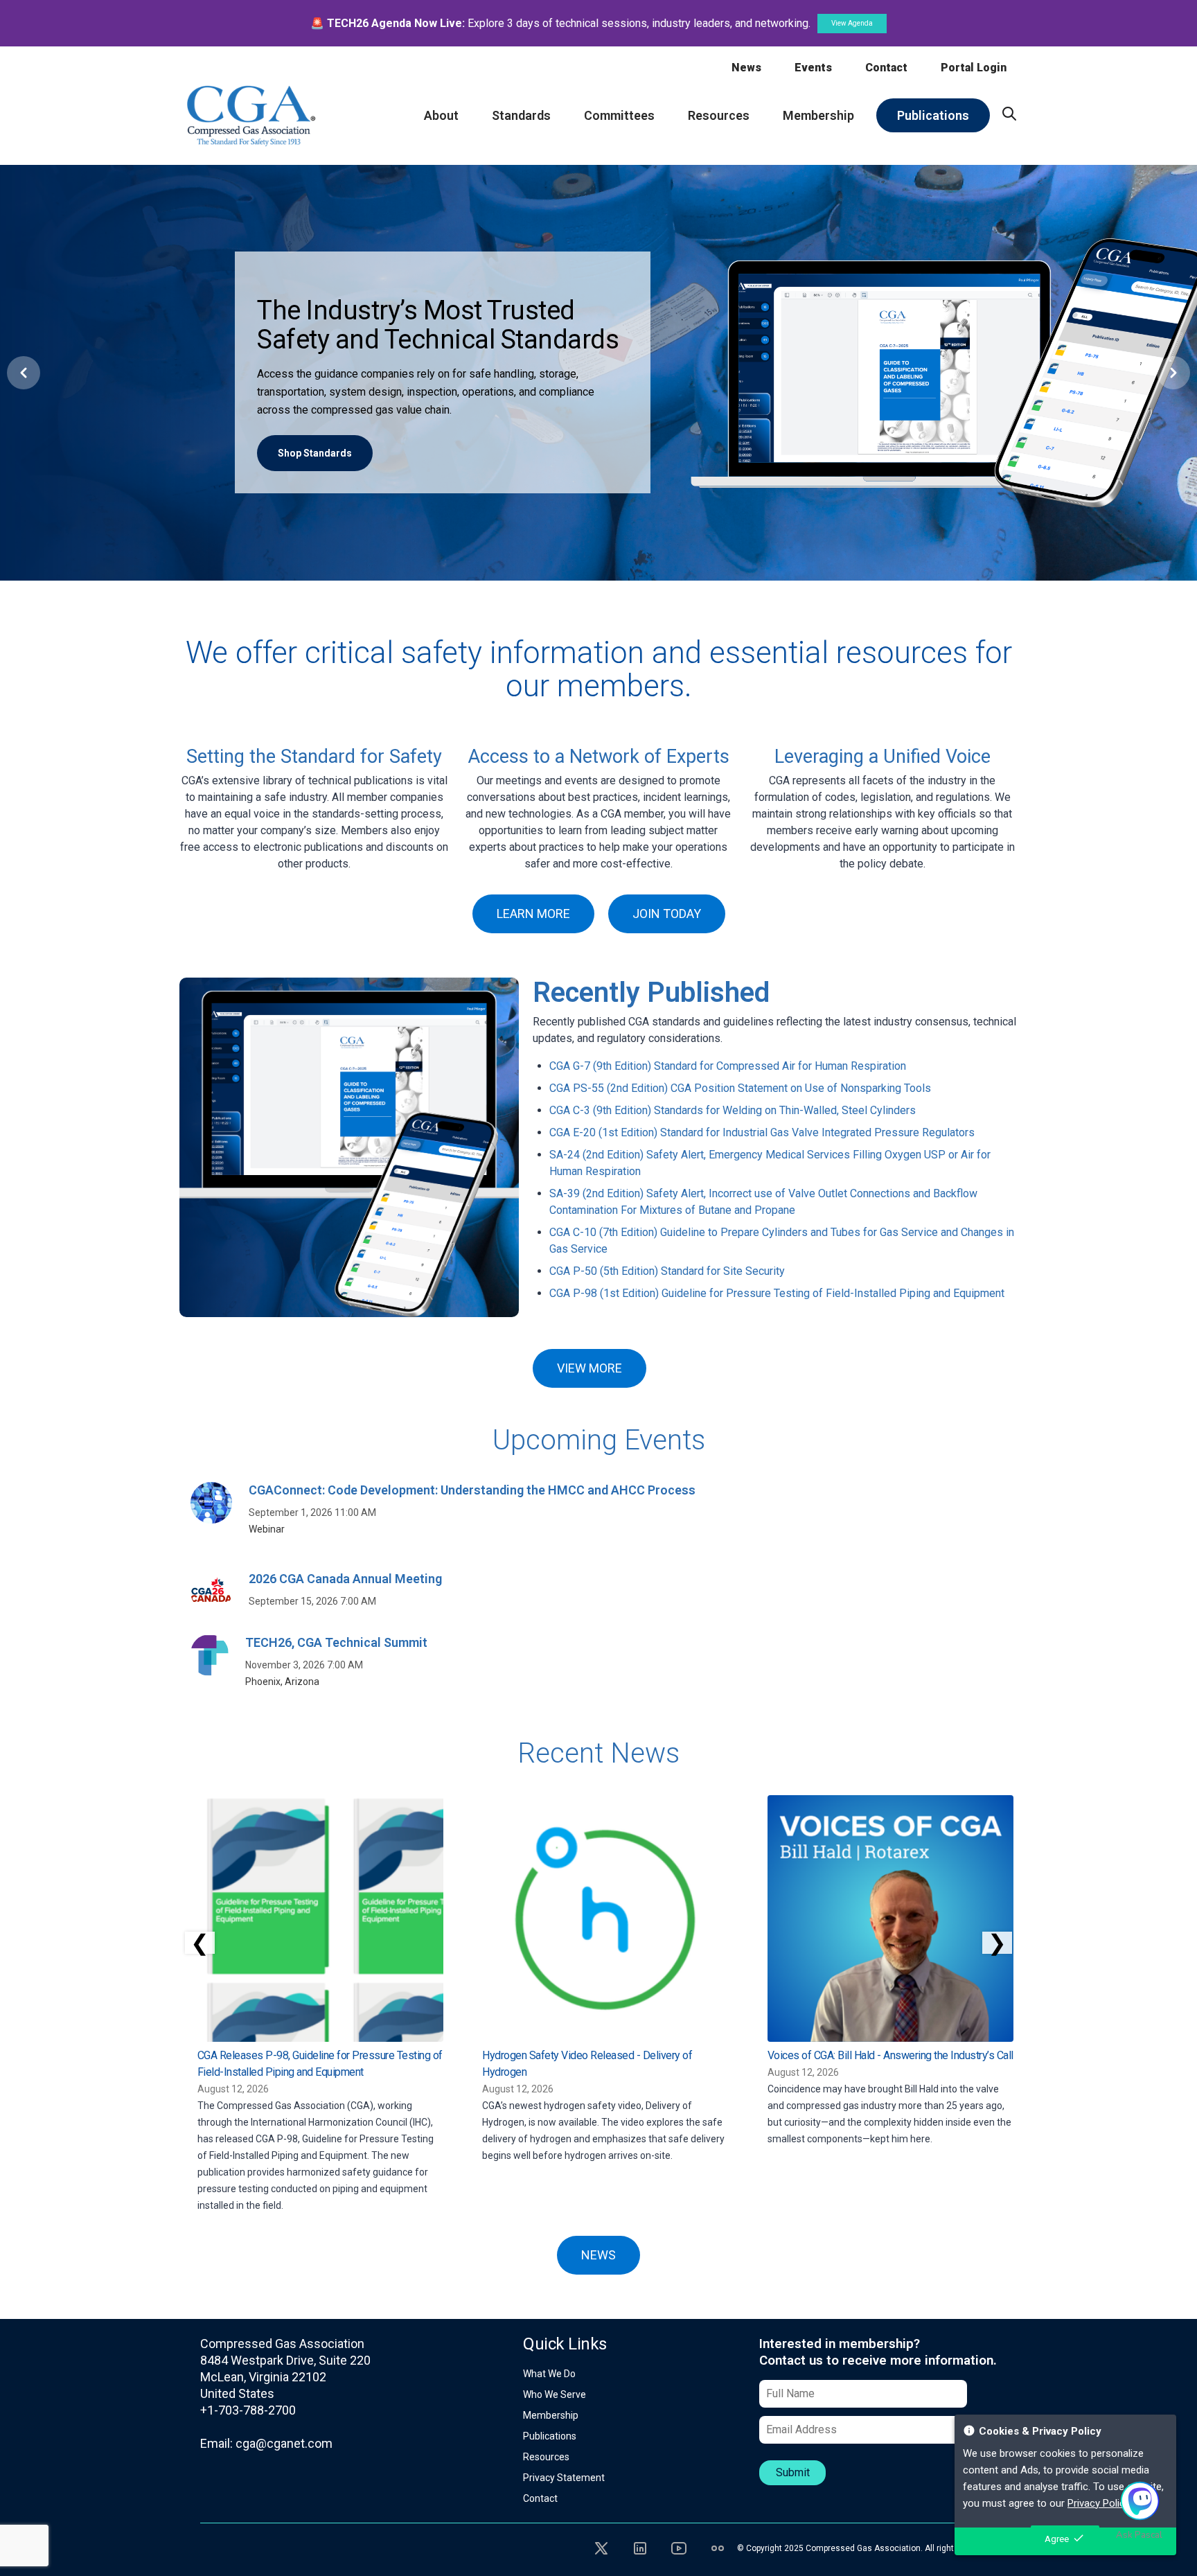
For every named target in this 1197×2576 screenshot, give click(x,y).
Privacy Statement (564, 2478)
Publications (550, 2436)
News (746, 68)
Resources (546, 2457)
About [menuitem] (441, 115)
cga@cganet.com (284, 2443)
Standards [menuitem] (521, 115)
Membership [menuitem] (818, 115)
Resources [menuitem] (719, 115)
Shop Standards (315, 453)
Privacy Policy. (1099, 2503)
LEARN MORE (533, 914)
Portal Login (974, 68)
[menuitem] (1009, 114)
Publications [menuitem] (933, 115)
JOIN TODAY (667, 914)
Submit (793, 2472)
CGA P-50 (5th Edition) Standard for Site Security (667, 1271)
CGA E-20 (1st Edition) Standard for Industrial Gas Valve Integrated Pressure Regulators (762, 1132)
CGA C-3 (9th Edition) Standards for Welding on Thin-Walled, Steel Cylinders (733, 1110)
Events (813, 68)
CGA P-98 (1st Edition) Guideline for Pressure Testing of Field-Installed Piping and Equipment (777, 1293)
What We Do (549, 2374)
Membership (551, 2415)
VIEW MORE (589, 1368)
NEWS (598, 2255)
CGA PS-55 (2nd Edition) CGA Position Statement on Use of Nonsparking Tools (740, 1088)
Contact (886, 68)
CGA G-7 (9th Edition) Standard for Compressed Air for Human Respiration (728, 1066)
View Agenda (852, 23)
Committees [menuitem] (619, 115)
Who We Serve (555, 2394)
